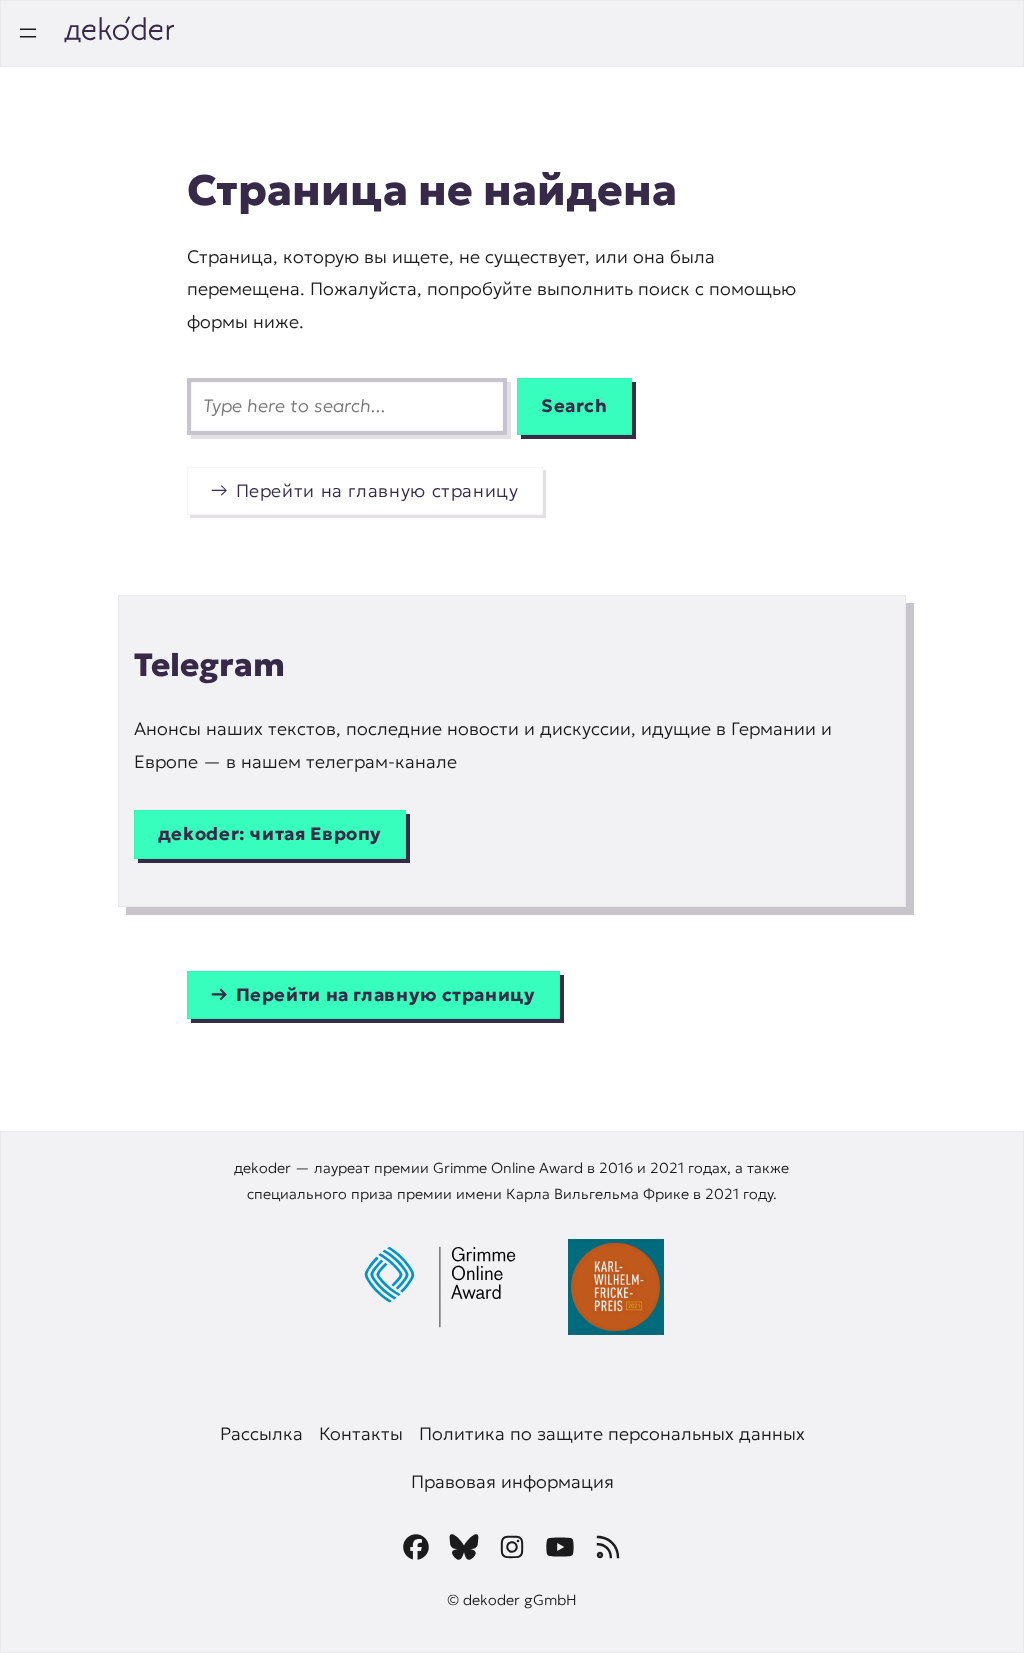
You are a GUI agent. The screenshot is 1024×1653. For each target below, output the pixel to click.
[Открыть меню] (28, 33)
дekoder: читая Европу (270, 833)
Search (574, 405)
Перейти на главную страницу (377, 490)
